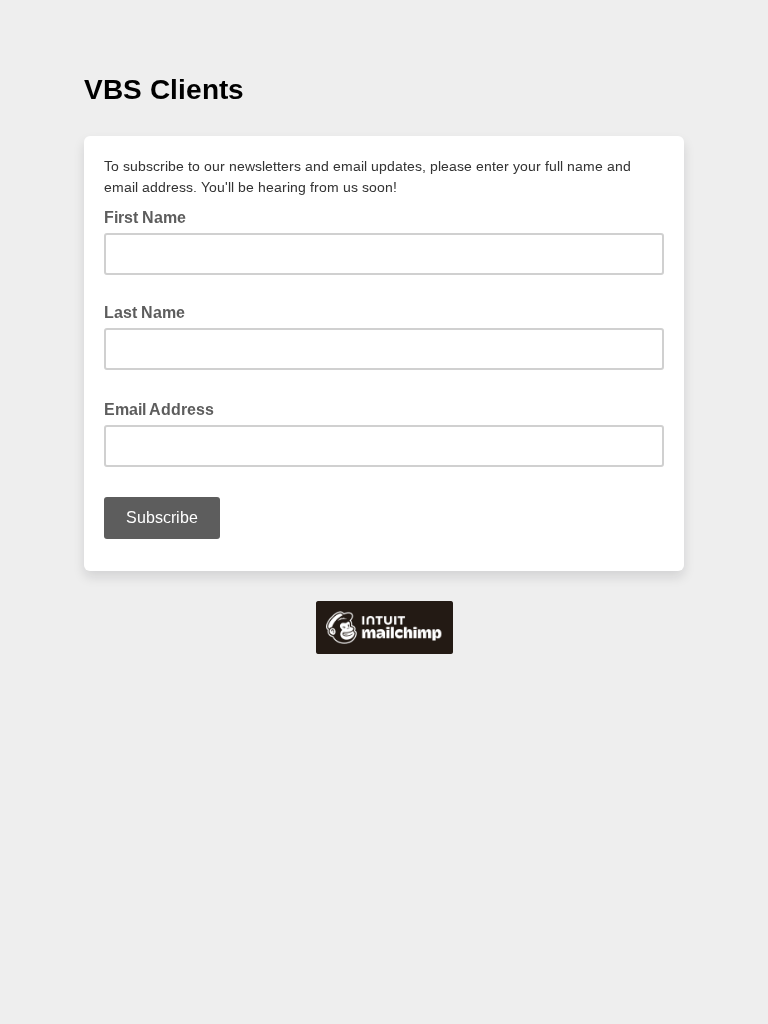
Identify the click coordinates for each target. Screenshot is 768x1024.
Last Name (144, 312)
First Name (145, 217)
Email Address (165, 408)
